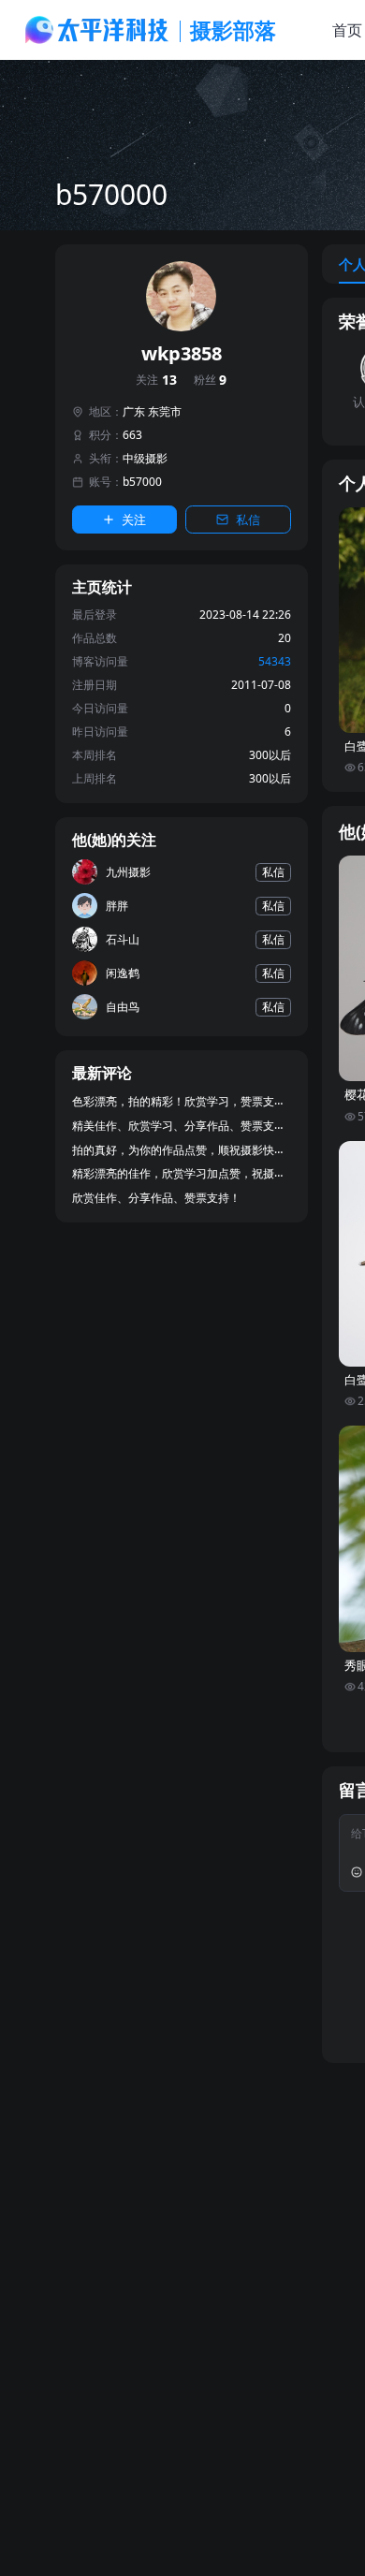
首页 (347, 30)
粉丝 (211, 381)
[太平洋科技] (97, 30)
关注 (156, 381)
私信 (248, 520)
